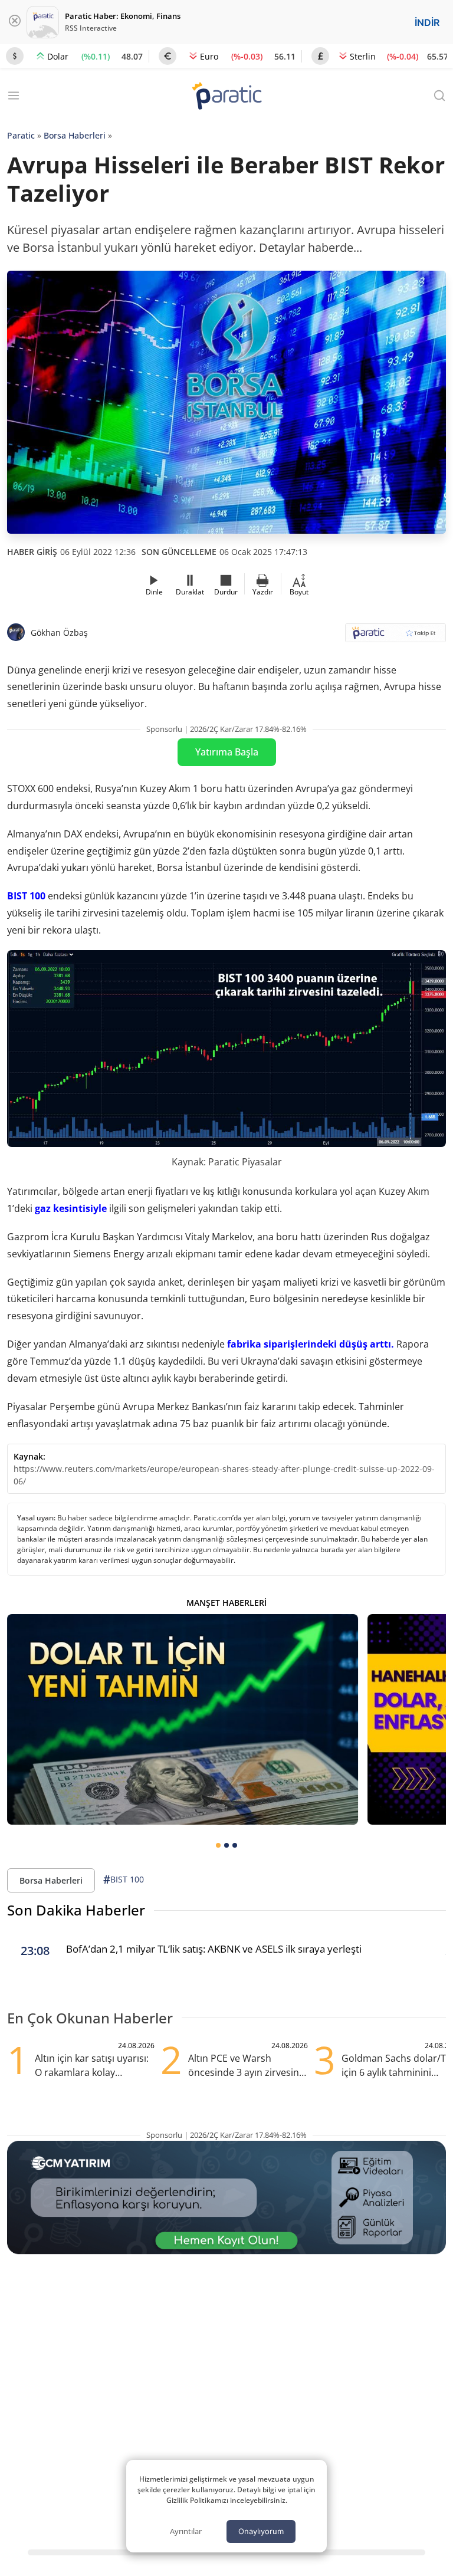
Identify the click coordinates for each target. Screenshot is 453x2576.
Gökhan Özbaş (59, 632)
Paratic (21, 135)
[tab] (218, 1845)
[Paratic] (226, 97)
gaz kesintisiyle (71, 1208)
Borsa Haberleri (75, 135)
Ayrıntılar (186, 2531)
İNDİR (427, 22)
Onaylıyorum (261, 2531)
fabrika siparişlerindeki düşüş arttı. (311, 1344)
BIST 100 (26, 896)
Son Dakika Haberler (76, 1910)
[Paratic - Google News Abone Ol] (395, 637)
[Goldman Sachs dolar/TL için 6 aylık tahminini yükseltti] (183, 1719)
